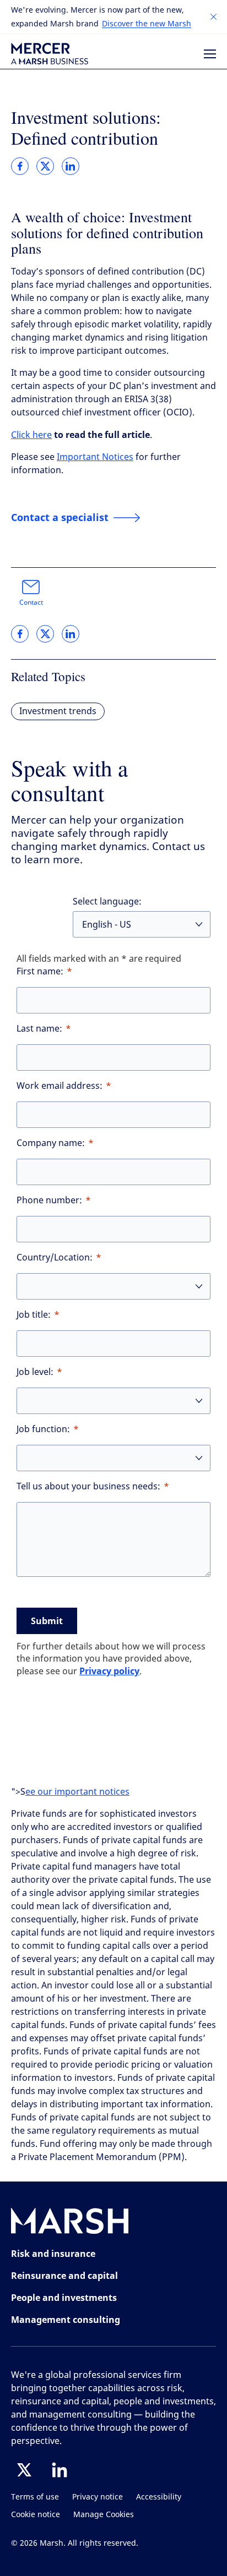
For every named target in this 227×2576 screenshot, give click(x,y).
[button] (214, 17)
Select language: (107, 901)
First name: (40, 971)
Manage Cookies (104, 2515)
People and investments (64, 2298)
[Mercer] (50, 54)
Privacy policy (109, 1671)
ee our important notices (77, 1792)
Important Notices (95, 457)
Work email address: (60, 1086)
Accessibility (159, 2497)
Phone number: (49, 1200)
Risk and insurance (53, 2254)
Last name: (39, 1029)
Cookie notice (36, 2515)
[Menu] (210, 54)
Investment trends (58, 711)
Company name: (51, 1143)
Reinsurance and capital (64, 2276)
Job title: (34, 1315)
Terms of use (35, 2497)
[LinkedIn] (60, 2470)
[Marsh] (70, 2223)
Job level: (35, 1372)
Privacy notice (98, 2497)
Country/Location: (55, 1257)
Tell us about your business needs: (88, 1486)
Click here (31, 435)
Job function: (43, 1429)
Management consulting (66, 2320)
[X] (24, 2470)
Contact (31, 602)
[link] (20, 166)
